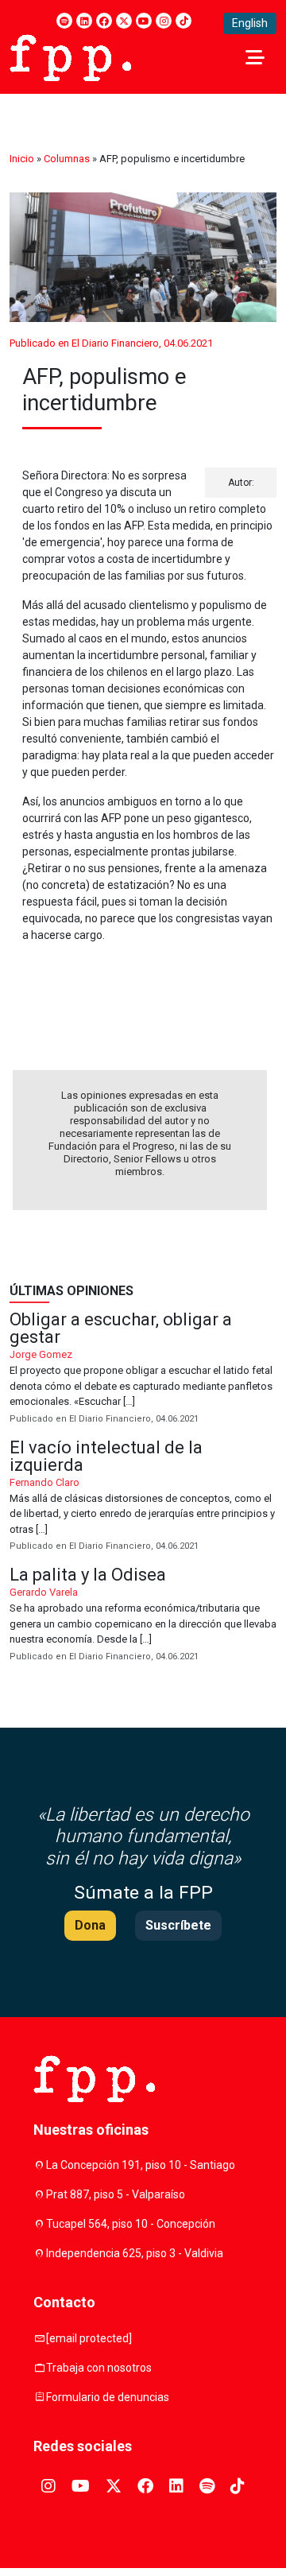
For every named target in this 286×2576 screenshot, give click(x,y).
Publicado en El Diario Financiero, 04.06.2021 (111, 343)
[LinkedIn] (84, 21)
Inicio (22, 159)
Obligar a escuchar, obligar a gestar (143, 1369)
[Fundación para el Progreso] (70, 56)
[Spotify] (64, 21)
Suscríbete (178, 1925)
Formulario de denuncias (108, 2397)
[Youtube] (144, 21)
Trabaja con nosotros (99, 2368)
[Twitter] (124, 21)
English (250, 23)
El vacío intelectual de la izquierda (143, 1497)
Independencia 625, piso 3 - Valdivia (135, 2253)
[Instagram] (164, 21)
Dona (90, 1925)
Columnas (67, 159)
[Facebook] (104, 21)
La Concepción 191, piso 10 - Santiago (141, 2165)
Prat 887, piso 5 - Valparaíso (116, 2194)
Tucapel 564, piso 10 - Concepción (131, 2224)
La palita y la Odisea (143, 1615)
